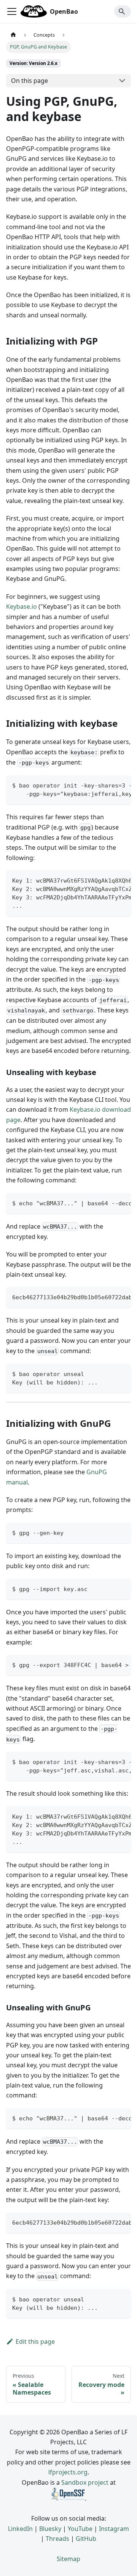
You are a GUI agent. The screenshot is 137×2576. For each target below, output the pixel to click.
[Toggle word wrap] (108, 785)
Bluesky (50, 2529)
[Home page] (13, 35)
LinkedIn (20, 2529)
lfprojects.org (68, 2472)
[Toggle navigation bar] (12, 11)
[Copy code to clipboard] (122, 785)
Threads (57, 2539)
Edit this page (35, 2342)
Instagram (114, 2529)
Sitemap (68, 2559)
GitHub (86, 2539)
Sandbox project (85, 2482)
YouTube (80, 2529)
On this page (29, 81)
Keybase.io (22, 606)
